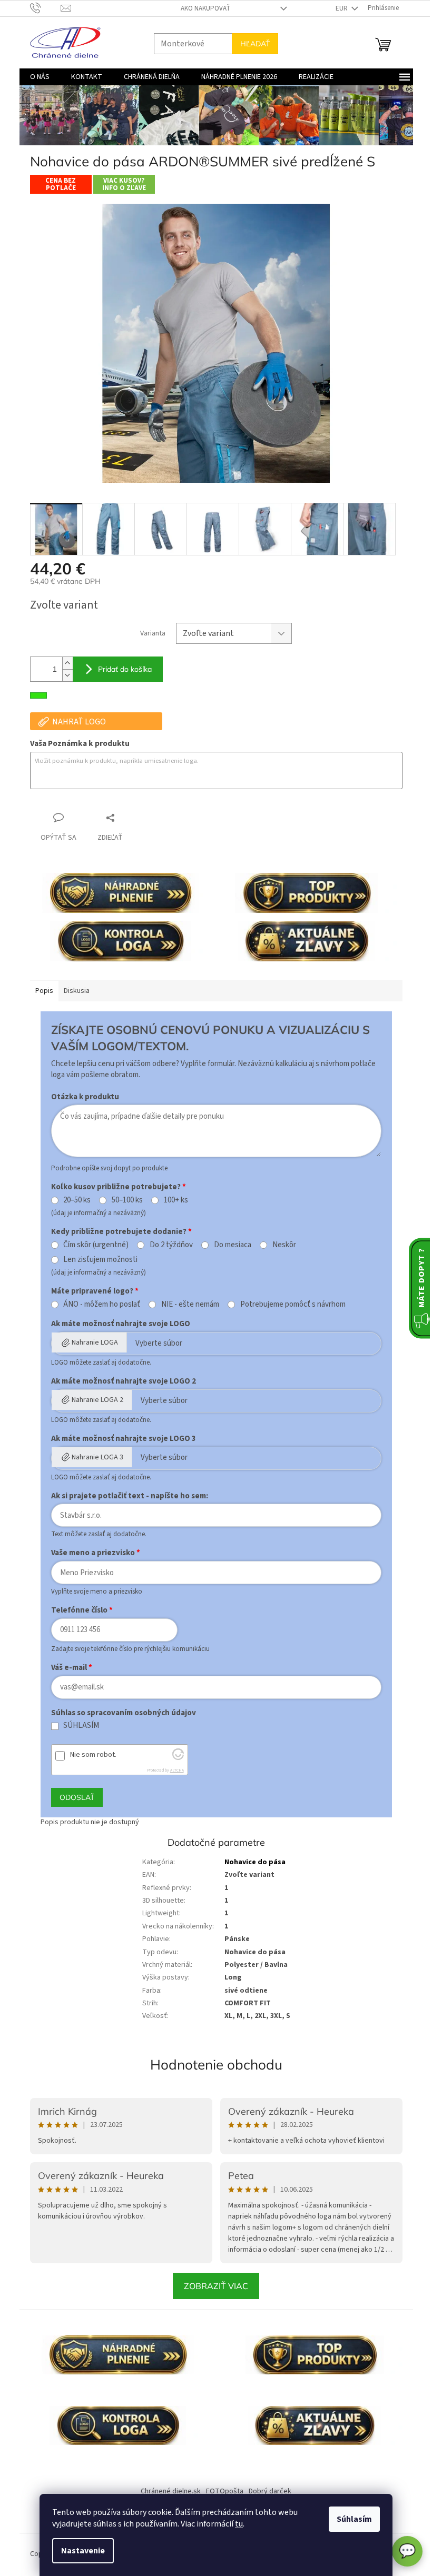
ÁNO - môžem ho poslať (98, 1305)
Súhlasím (351, 2519)
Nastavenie (79, 2551)
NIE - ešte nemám (186, 1305)
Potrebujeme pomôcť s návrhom (289, 1305)
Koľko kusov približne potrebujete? (112, 1187)
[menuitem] (36, 77)
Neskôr (280, 1245)
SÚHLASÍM (77, 1726)
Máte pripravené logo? (88, 1291)
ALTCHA (173, 1770)
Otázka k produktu (81, 1097)
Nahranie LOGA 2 (93, 1400)
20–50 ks (73, 1200)
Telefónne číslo (75, 1610)
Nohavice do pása (251, 1862)
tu (235, 2524)
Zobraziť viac (212, 2286)
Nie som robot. (89, 1755)
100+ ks (172, 1200)
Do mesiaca (228, 1245)
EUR (338, 8)
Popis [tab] (40, 991)
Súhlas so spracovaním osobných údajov (119, 1713)
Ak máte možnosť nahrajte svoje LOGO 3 (119, 1439)
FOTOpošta (221, 2491)
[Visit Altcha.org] (174, 1758)
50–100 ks (124, 1200)
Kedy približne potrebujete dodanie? (115, 1232)
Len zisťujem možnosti (97, 1260)
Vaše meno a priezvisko (89, 1553)
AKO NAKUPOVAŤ (201, 8)
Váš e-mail (65, 1668)
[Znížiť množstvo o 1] (63, 675)
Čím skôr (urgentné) (92, 1245)
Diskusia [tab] (72, 991)
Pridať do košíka (121, 669)
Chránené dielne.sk (167, 2491)
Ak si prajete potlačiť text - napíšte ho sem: (125, 1496)
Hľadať (251, 44)
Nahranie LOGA (91, 1342)
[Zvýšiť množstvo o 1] (63, 663)
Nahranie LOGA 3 (93, 1457)
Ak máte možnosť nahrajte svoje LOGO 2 (119, 1381)
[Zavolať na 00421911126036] (41, 8)
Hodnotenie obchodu (212, 2065)
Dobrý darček (266, 2491)
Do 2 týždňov (168, 1245)
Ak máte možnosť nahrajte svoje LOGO (116, 1324)
